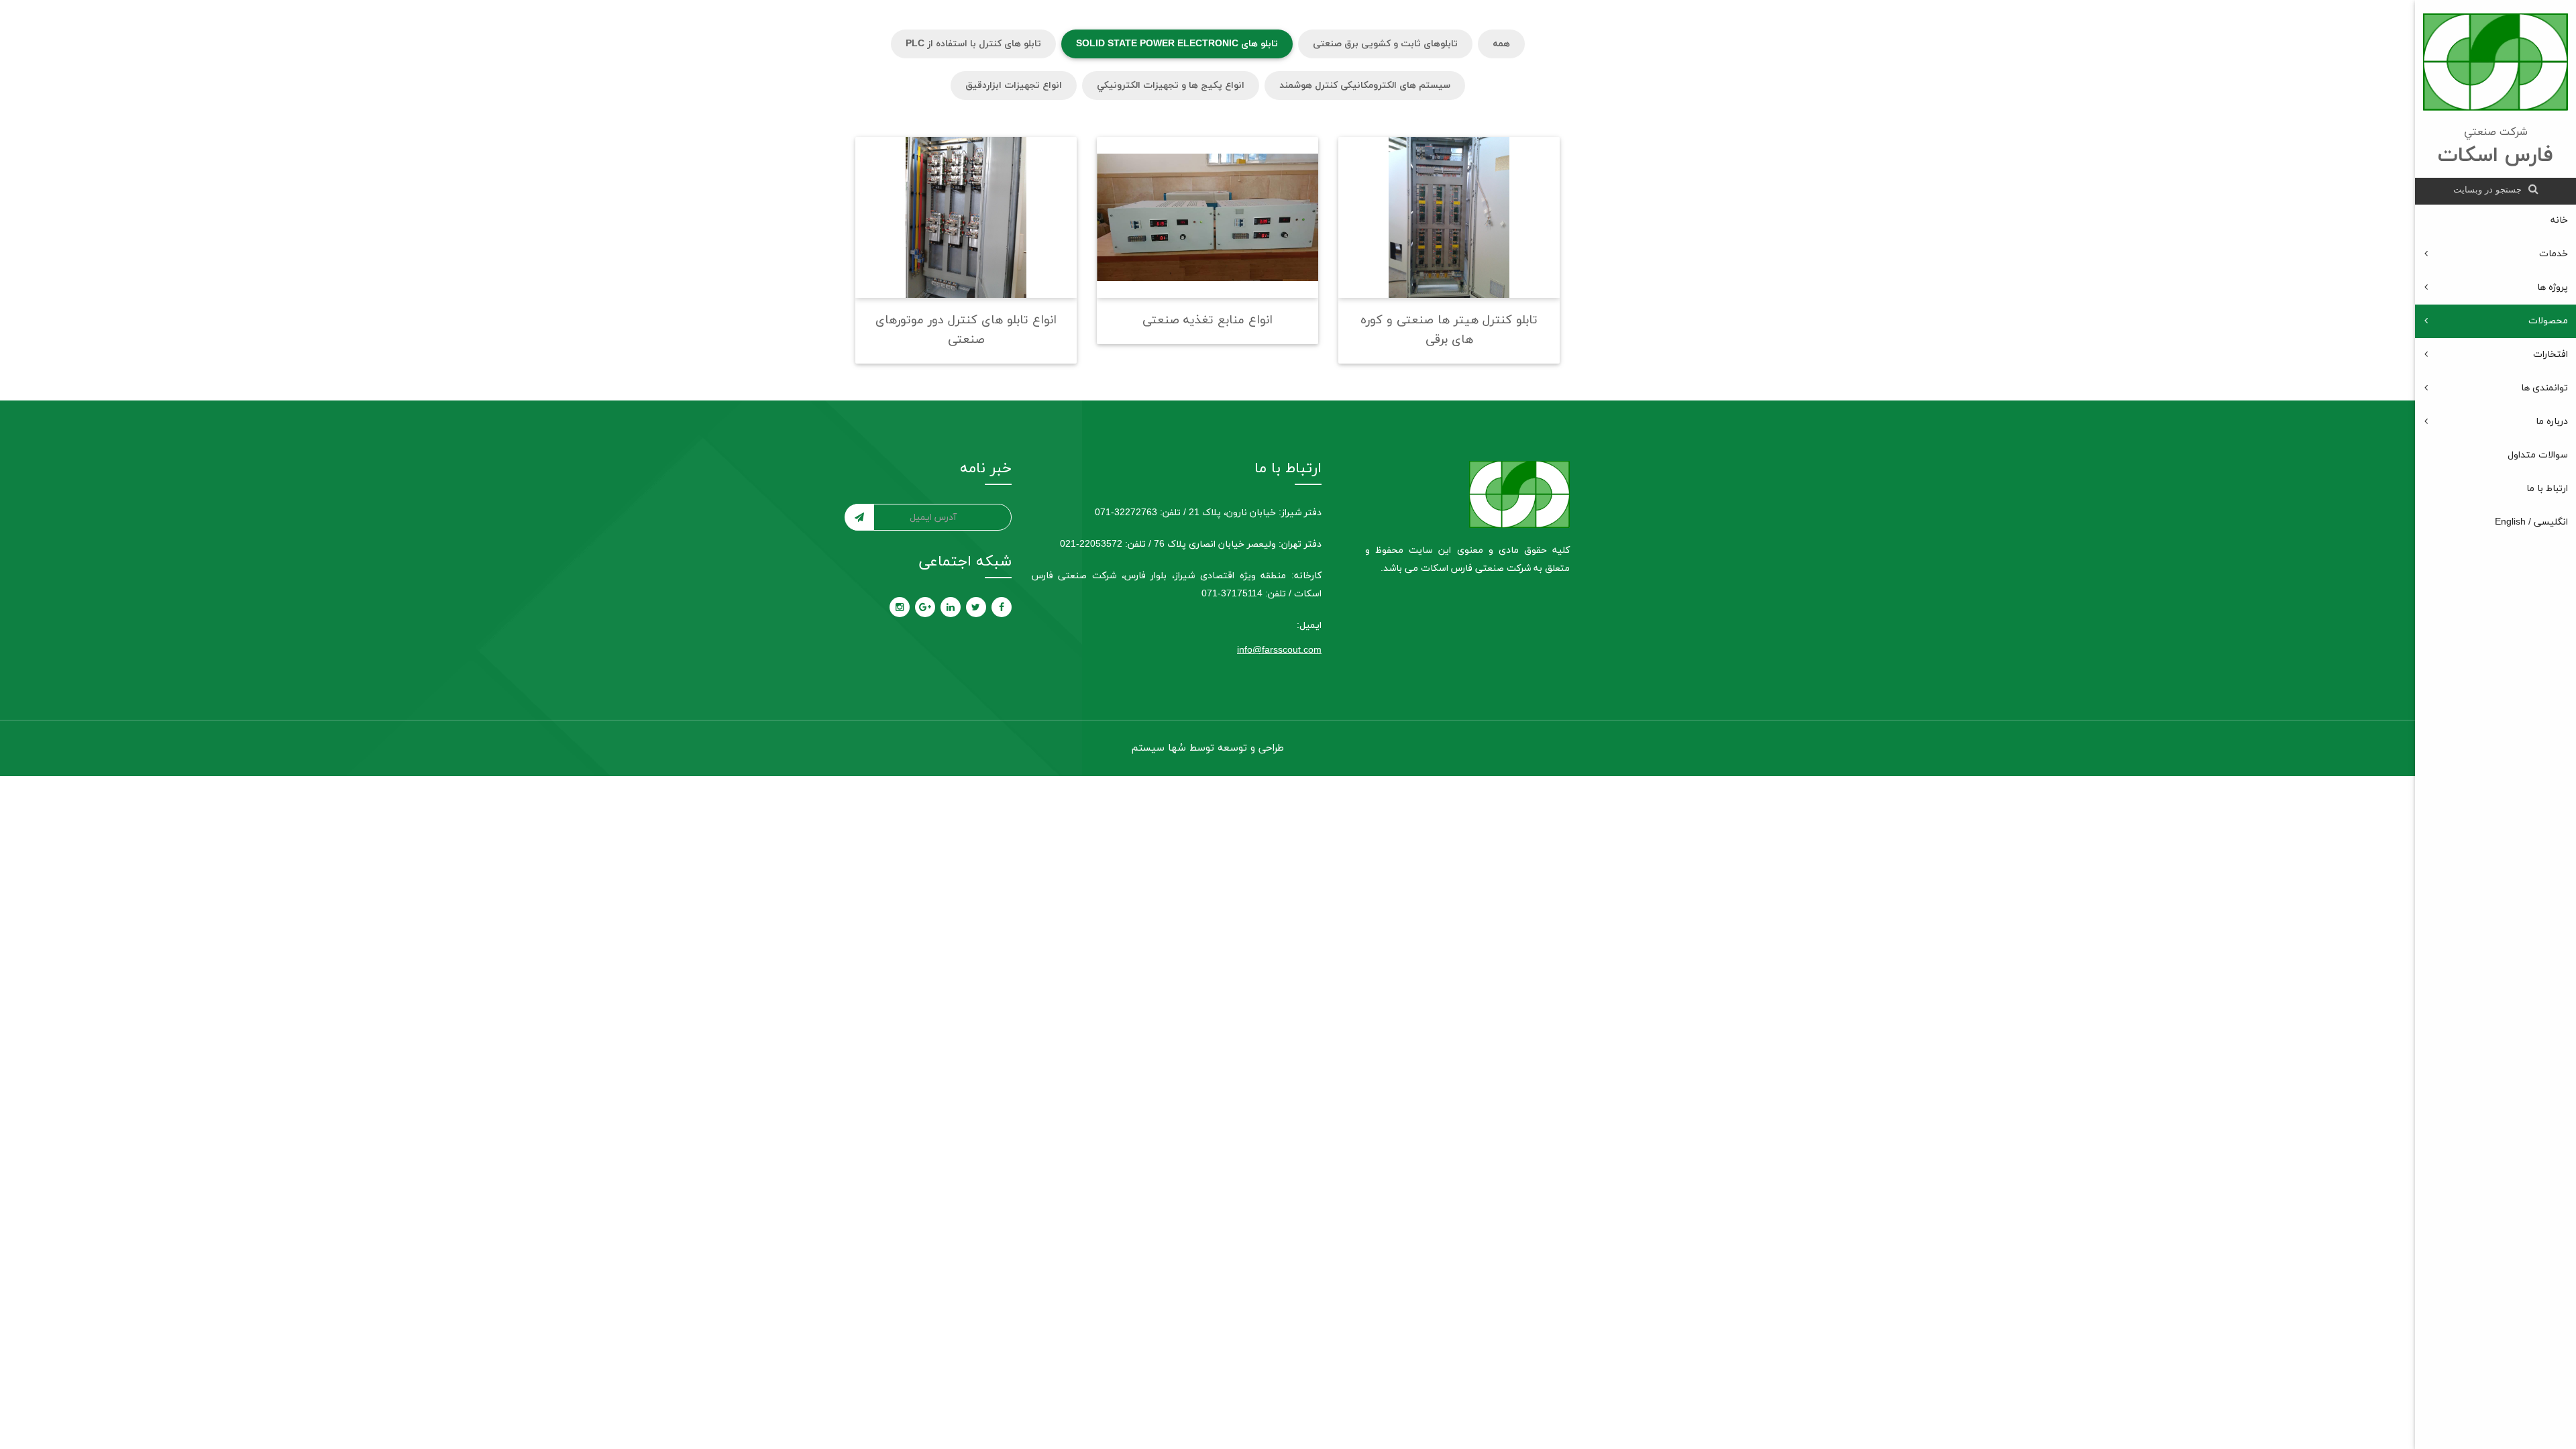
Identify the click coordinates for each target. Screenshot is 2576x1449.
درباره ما (2552, 422)
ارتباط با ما (2547, 489)
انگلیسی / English (2531, 522)
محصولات (2548, 321)
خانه (2559, 220)
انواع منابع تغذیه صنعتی (1207, 320)
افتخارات (2551, 355)
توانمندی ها (2544, 388)
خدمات (2554, 254)
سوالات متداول (2538, 455)
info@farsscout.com (1279, 650)
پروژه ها (2553, 287)
